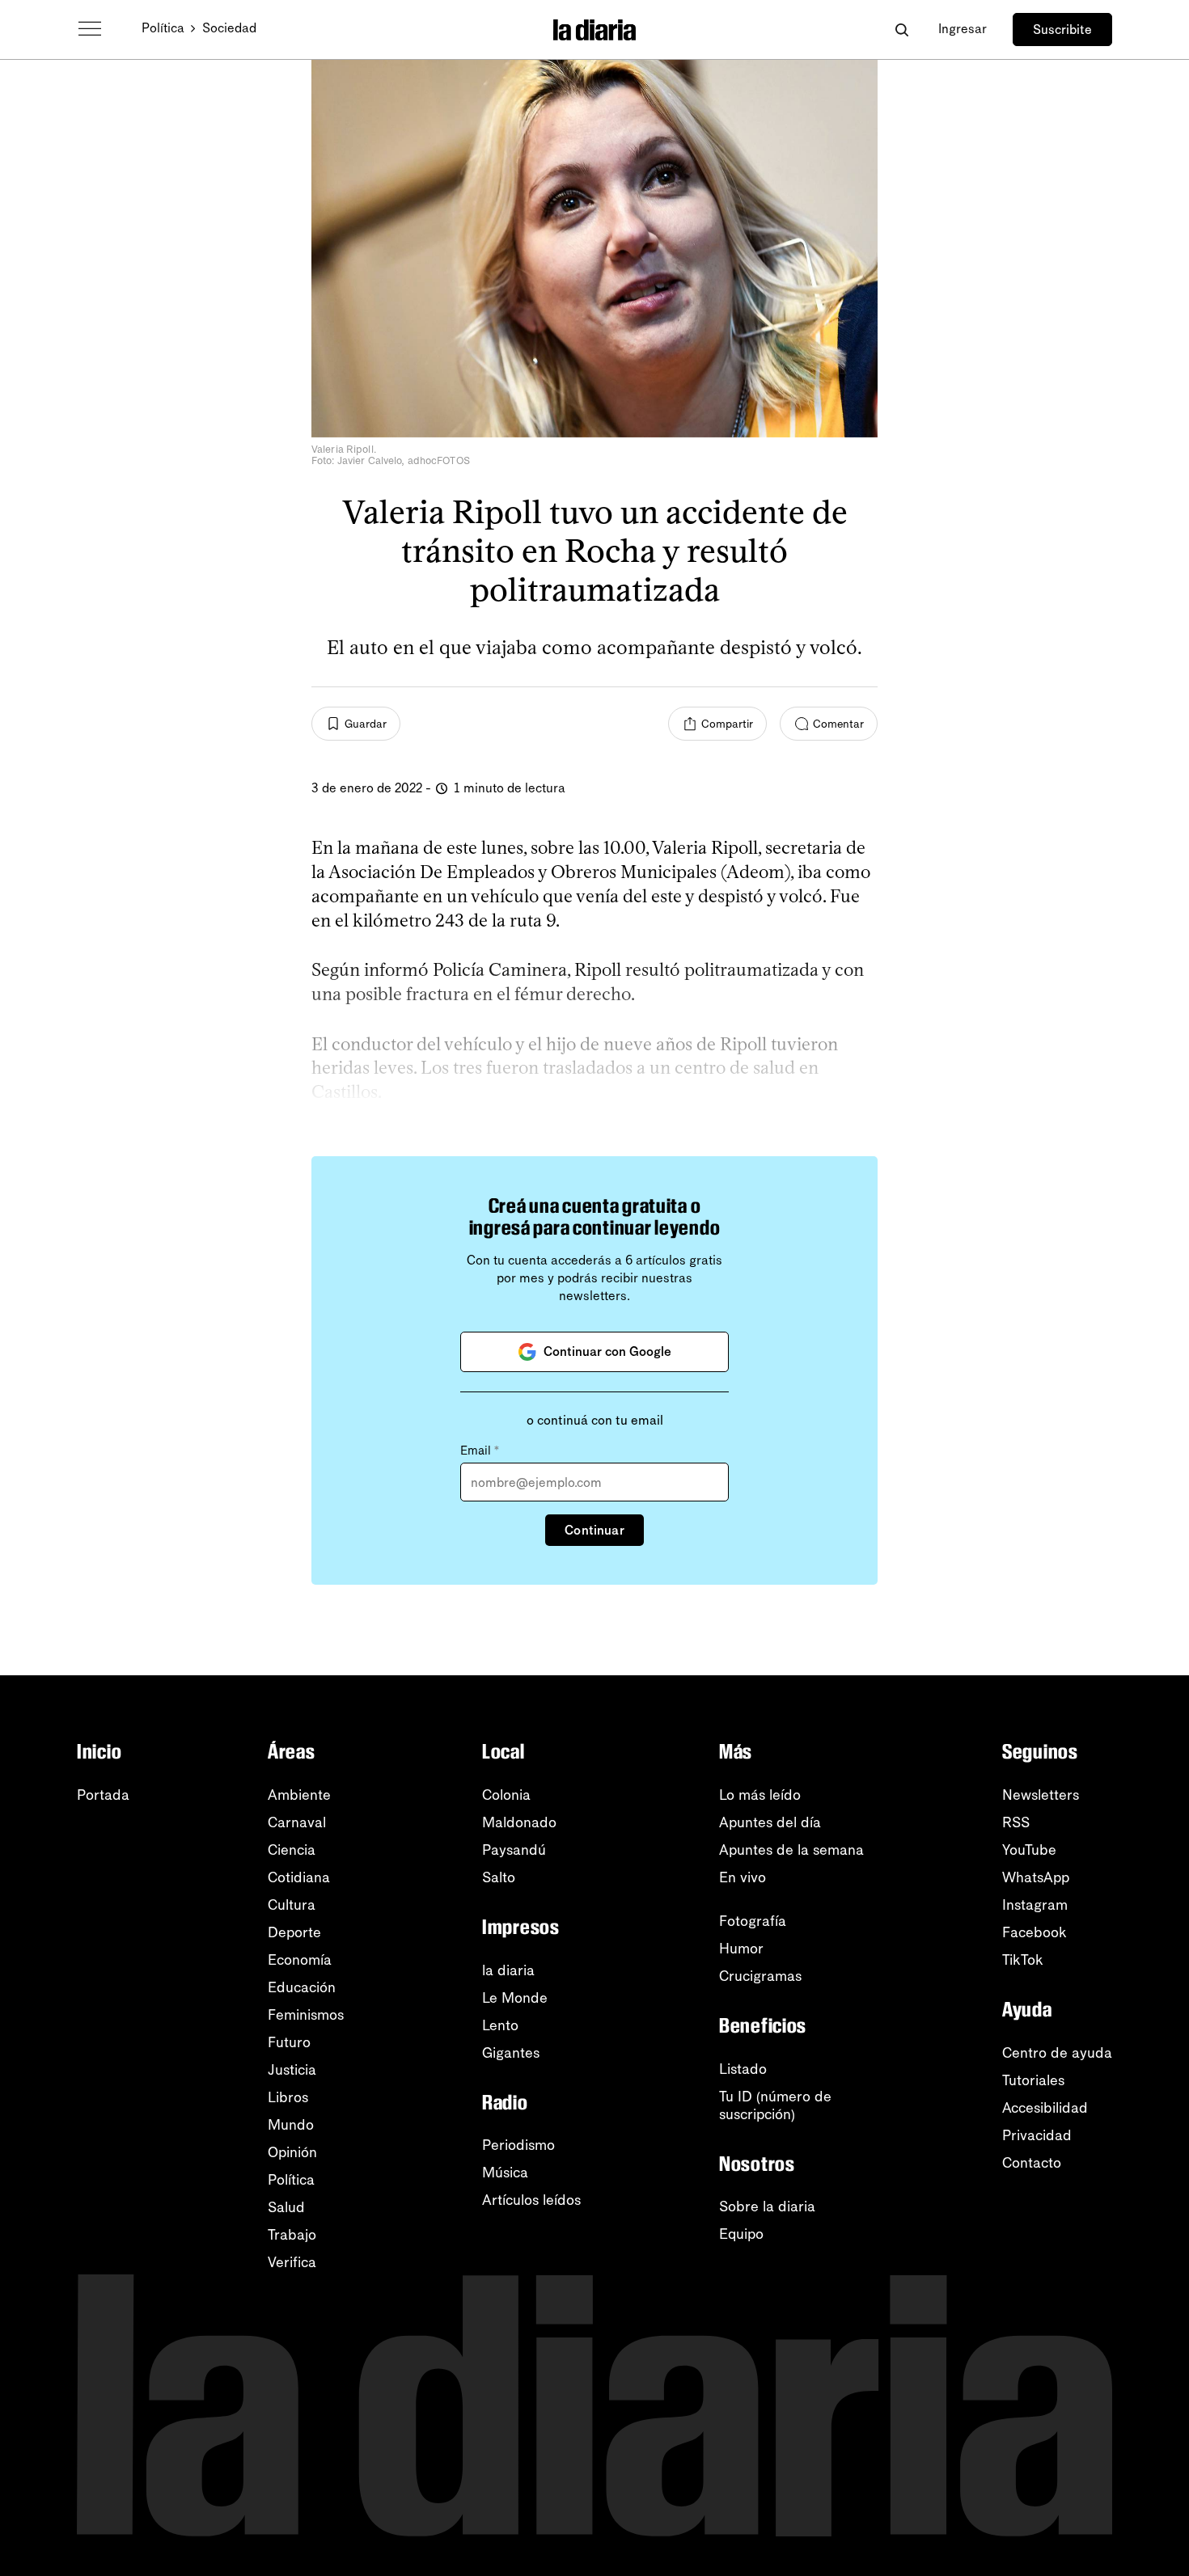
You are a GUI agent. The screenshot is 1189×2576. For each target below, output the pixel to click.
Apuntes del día (770, 1822)
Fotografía (753, 1921)
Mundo (291, 2125)
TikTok (1023, 1960)
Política (163, 28)
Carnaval (297, 1822)
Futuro (289, 2042)
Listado (743, 2069)
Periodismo (518, 2145)
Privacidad (1037, 2135)
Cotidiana (299, 1877)
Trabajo (292, 2235)
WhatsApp (1036, 1877)
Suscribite (1062, 30)
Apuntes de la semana (791, 1850)
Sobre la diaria (767, 2206)
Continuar (594, 1530)
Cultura (292, 1905)
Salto (499, 1877)
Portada (103, 1795)
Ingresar (963, 29)
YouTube (1029, 1850)
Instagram (1035, 1905)
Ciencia (292, 1850)
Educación (302, 1987)
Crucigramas (760, 1976)
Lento (500, 2025)
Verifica (292, 2262)
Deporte (294, 1932)
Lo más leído (760, 1795)
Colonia (506, 1795)
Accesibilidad (1045, 2108)
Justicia (292, 2070)
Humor (741, 1949)
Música (505, 2173)
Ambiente (299, 1795)
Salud (286, 2207)
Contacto (1032, 2163)
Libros (288, 2097)
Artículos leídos (531, 2200)
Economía (300, 1960)
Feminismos (306, 2015)
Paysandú (514, 1850)
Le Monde (515, 1998)
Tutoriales (1033, 2080)
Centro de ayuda (1057, 2053)
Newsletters (1041, 1795)
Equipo (741, 2234)
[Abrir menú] (90, 29)
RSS (1016, 1822)
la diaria (508, 1970)
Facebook (1035, 1932)
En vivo (743, 1877)
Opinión (292, 2152)
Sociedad (229, 28)
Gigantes (511, 2053)
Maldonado (519, 1822)
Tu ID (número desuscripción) (775, 2105)
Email (480, 1451)
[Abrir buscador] (901, 30)
